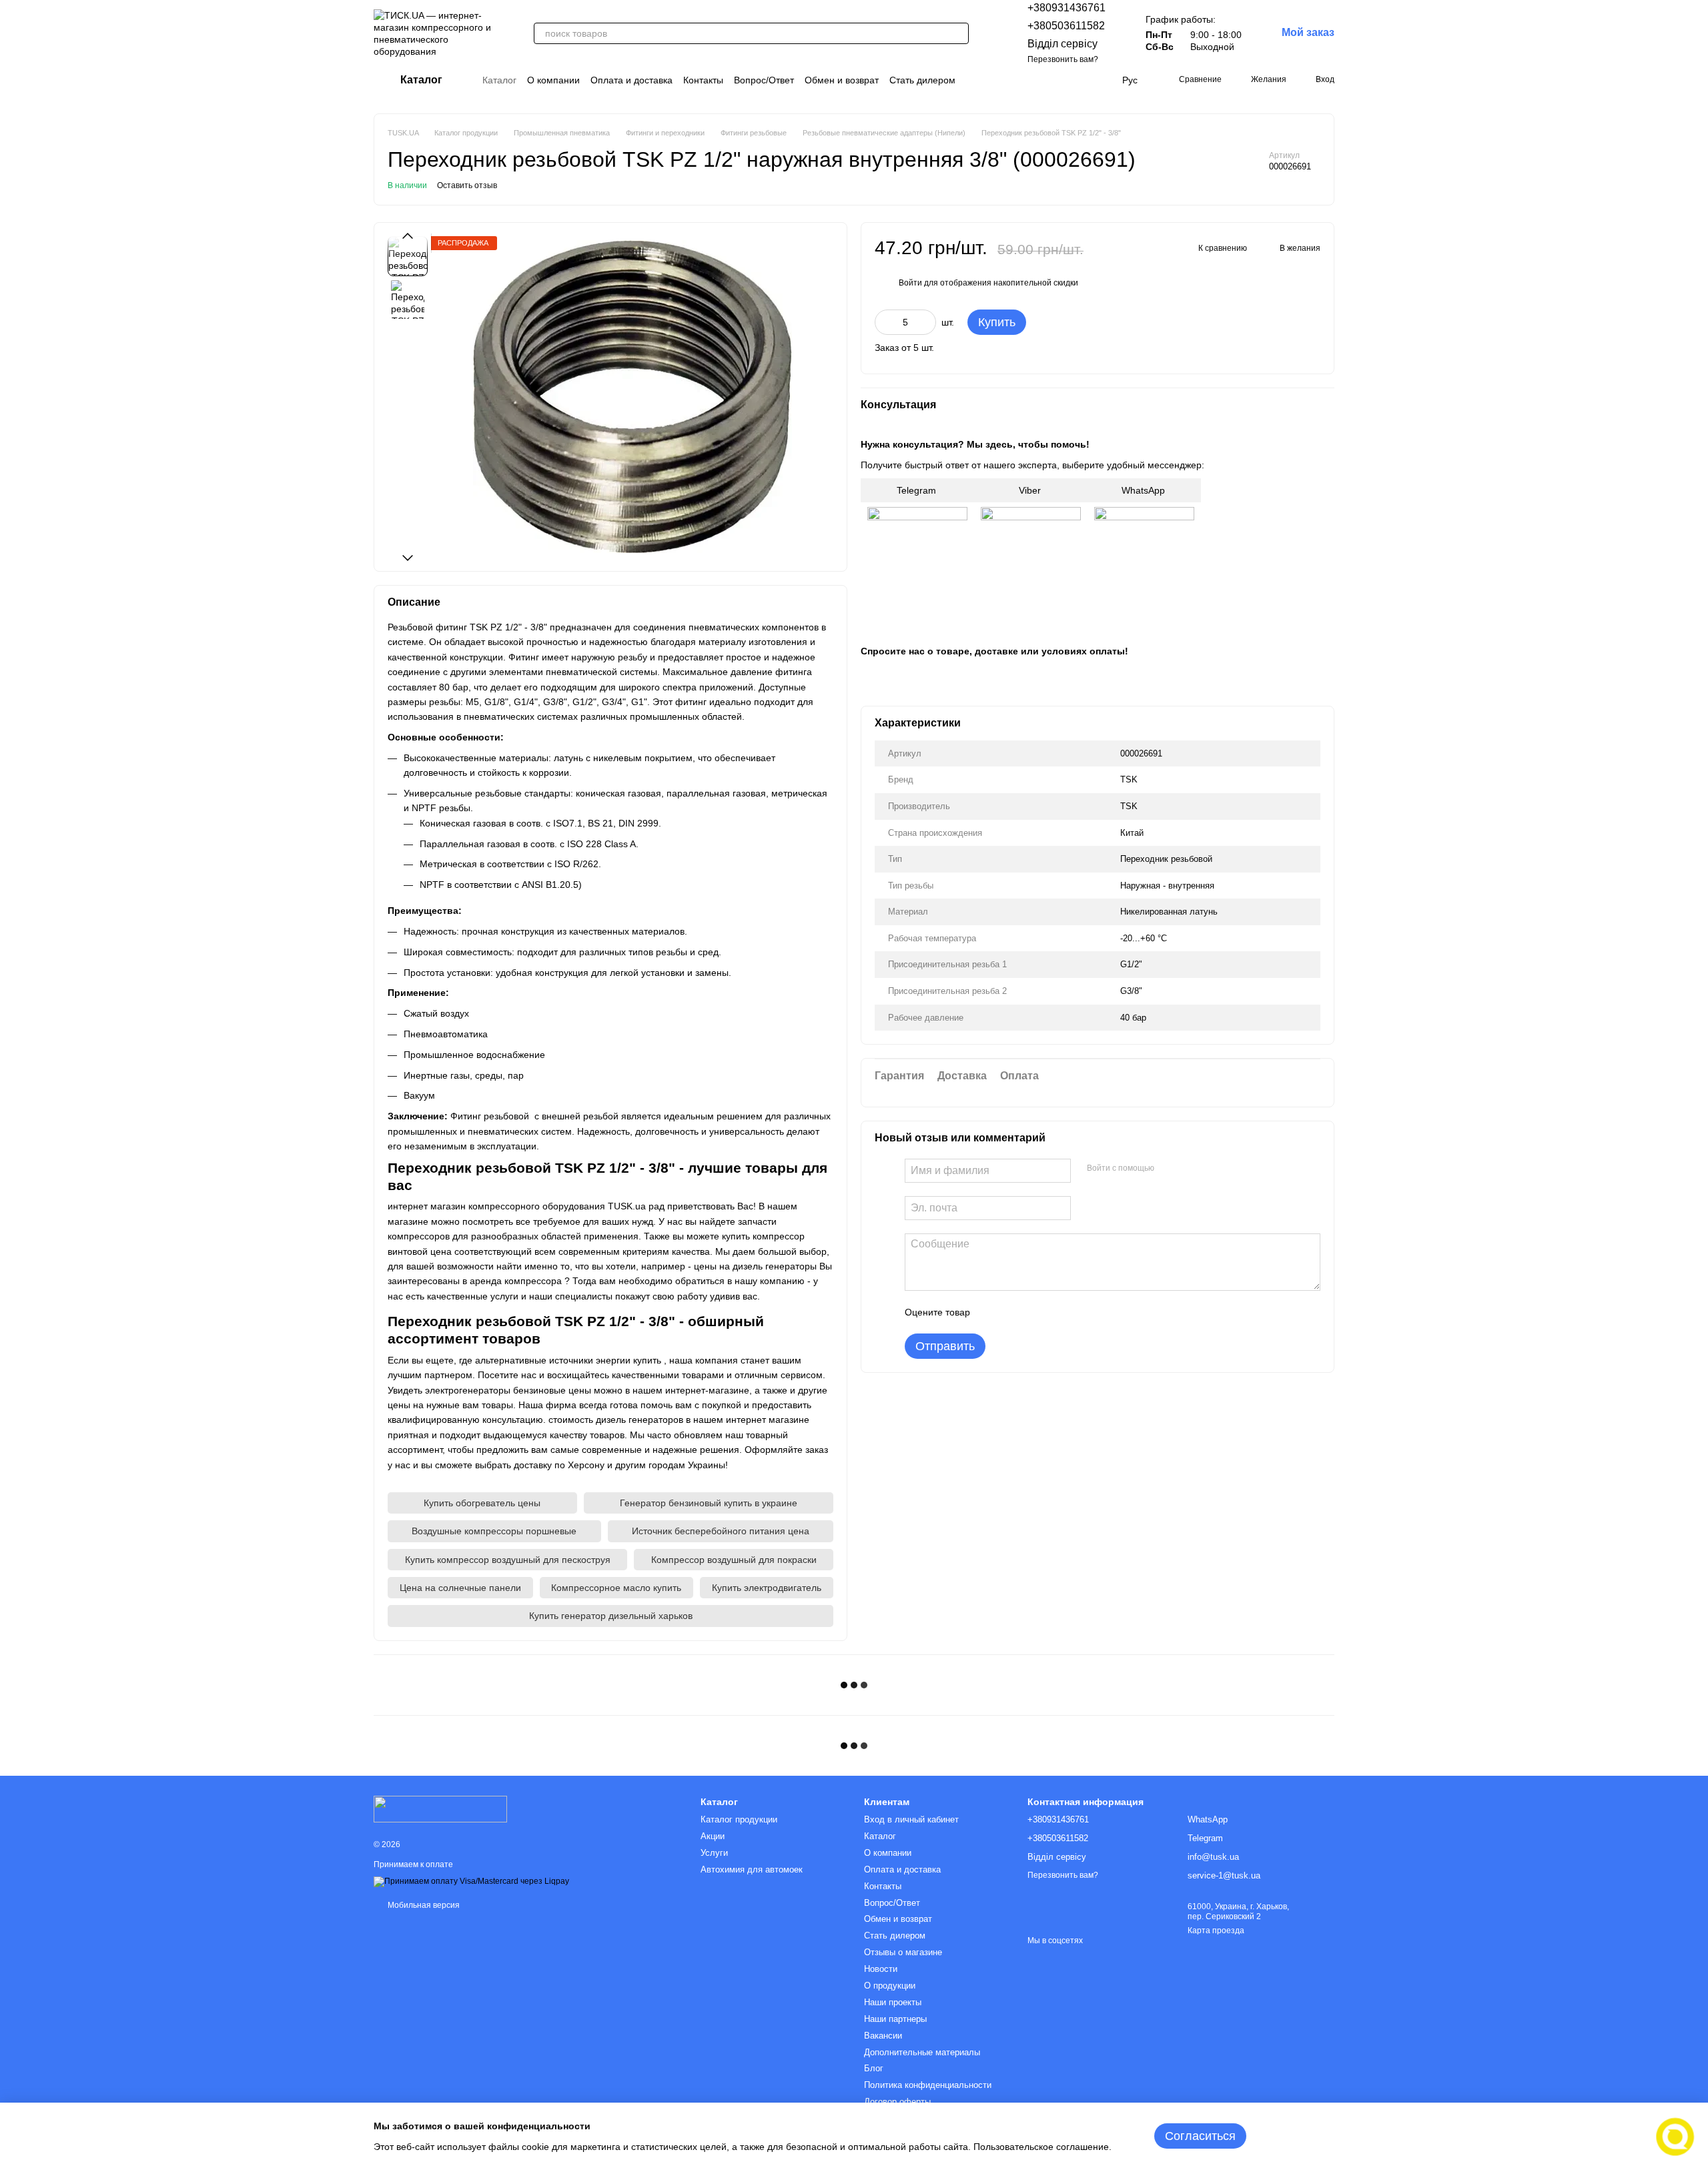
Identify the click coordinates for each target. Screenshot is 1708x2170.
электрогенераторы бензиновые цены (508, 1390)
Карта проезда (1216, 1931)
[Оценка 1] (992, 1311)
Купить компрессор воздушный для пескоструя (508, 1560)
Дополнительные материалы (922, 2052)
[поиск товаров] (958, 33)
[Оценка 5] (1078, 1311)
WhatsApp (1145, 490)
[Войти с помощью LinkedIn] (1212, 1168)
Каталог (499, 80)
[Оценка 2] (1013, 1311)
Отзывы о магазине (903, 1952)
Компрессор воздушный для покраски (734, 1560)
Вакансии (883, 2036)
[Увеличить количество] (926, 322)
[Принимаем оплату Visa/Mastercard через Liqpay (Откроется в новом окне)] (471, 1882)
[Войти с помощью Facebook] (1169, 1168)
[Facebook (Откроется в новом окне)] (1050, 80)
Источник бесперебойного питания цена (721, 1531)
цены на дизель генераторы (755, 1266)
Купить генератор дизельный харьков (611, 1616)
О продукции (890, 1986)
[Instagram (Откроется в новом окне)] (1034, 80)
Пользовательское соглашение (1041, 2147)
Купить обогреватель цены (482, 1503)
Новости (881, 1969)
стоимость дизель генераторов (616, 1420)
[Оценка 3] (1035, 1311)
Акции (713, 1836)
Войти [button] (910, 282)
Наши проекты (893, 2002)
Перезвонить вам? (1063, 59)
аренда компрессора (516, 1281)
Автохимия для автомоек (752, 1869)
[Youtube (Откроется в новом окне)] (1066, 80)
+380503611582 (1066, 26)
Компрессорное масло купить (616, 1588)
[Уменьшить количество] (885, 322)
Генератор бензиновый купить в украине (709, 1503)
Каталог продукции (739, 1819)
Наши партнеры (895, 2019)
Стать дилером (922, 80)
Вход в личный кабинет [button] (911, 1819)
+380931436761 (1066, 8)
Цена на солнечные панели (460, 1588)
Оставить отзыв (467, 185)
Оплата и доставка (631, 80)
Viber (1031, 490)
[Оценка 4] (1056, 1311)
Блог (874, 2068)
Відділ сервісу (1062, 44)
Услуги (714, 1853)
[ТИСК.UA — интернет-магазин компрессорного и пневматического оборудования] (440, 1808)
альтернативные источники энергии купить (568, 1360)
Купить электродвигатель (767, 1588)
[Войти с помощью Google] (1190, 1168)
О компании (553, 80)
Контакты (703, 80)
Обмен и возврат (842, 80)
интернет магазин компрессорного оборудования (496, 1206)
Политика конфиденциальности (928, 2085)
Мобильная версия (423, 1905)
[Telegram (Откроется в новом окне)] (1082, 80)
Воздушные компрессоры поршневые (494, 1531)
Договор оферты (897, 2102)
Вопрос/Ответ (764, 80)
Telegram (918, 490)
